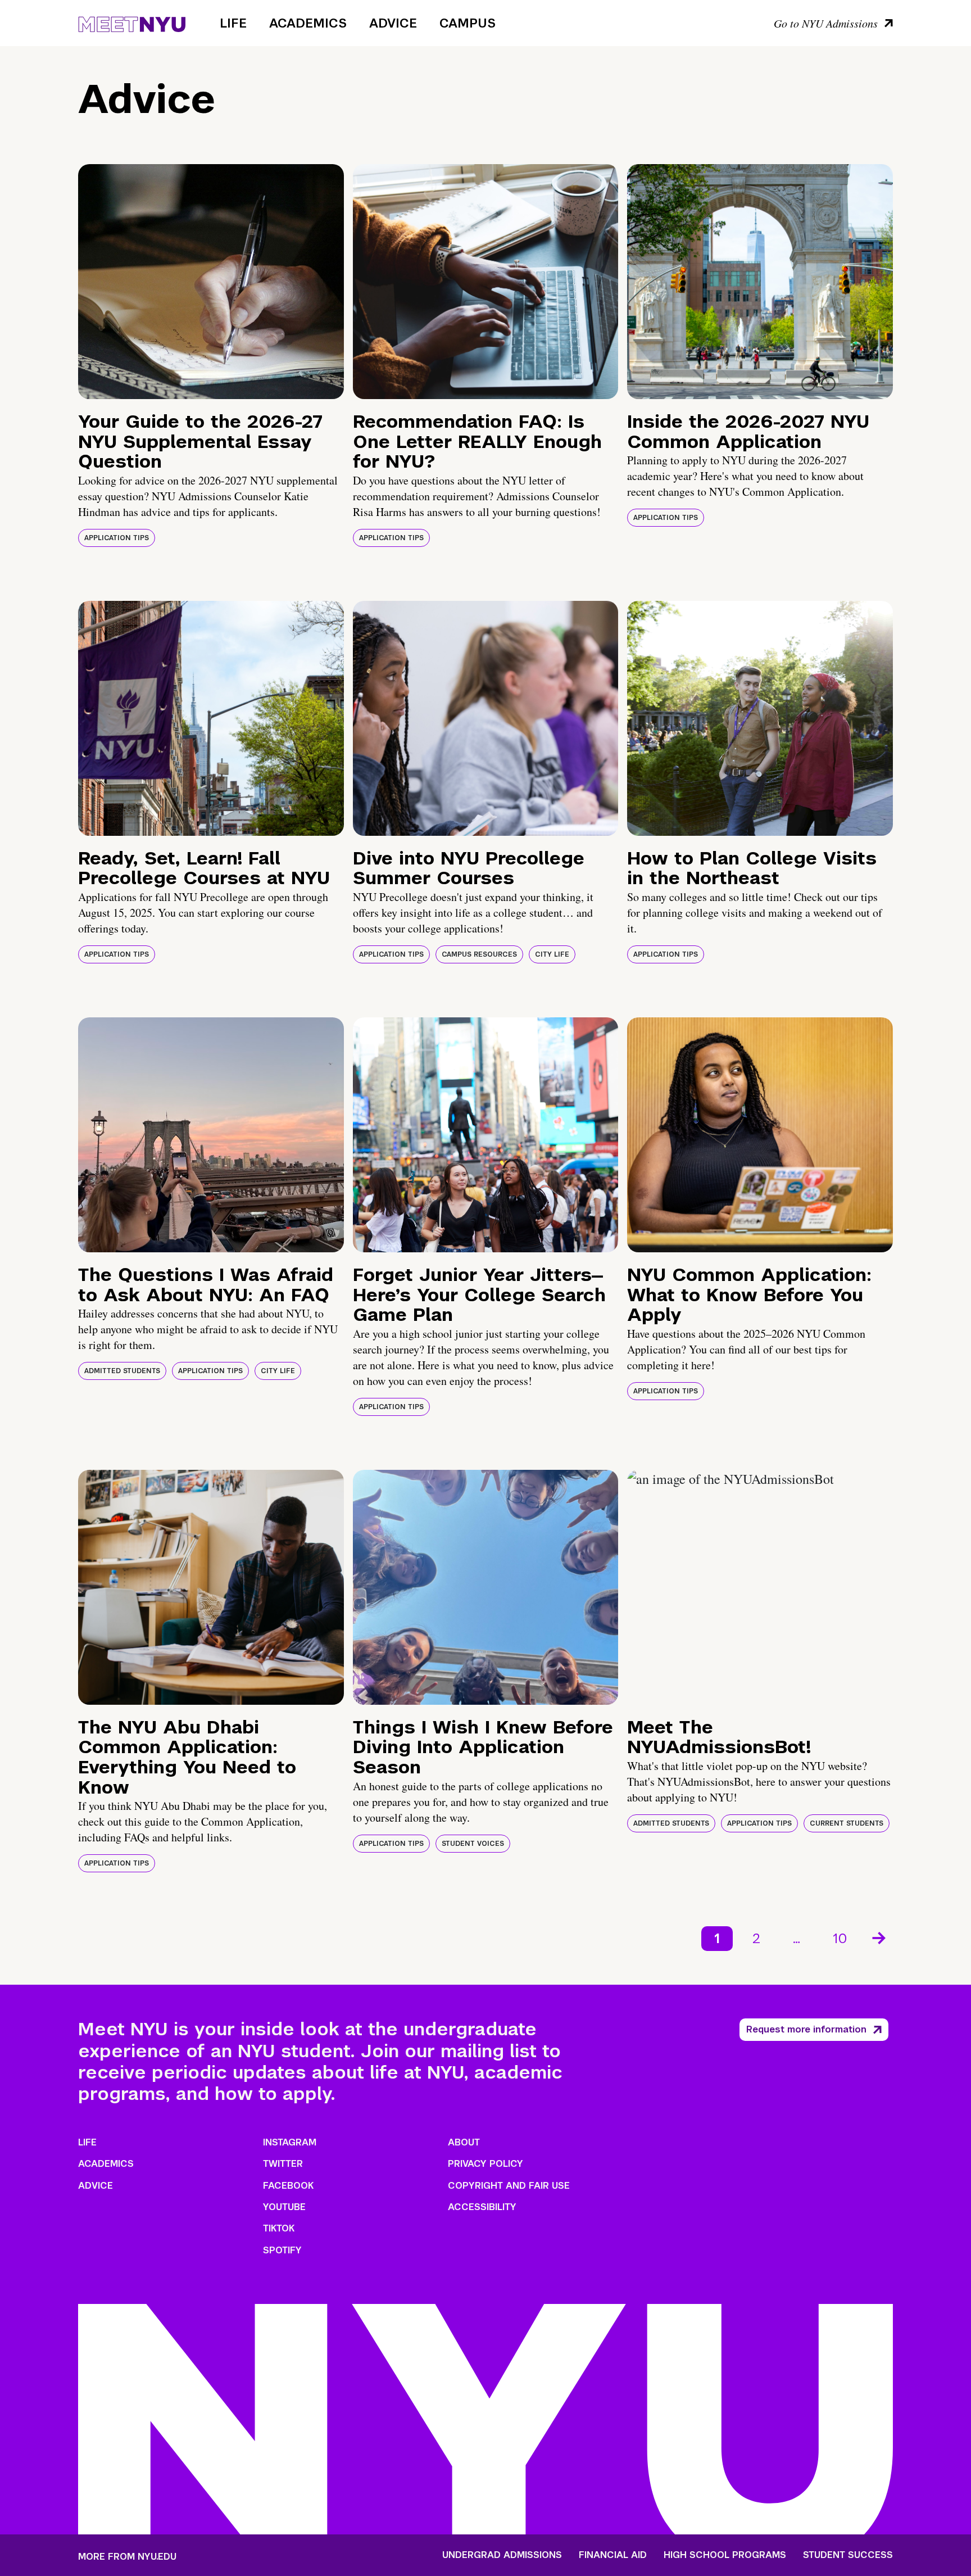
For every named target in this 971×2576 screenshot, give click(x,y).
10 (840, 1938)
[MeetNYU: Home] (132, 22)
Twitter (283, 2164)
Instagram (290, 2142)
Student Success (848, 2555)
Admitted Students (122, 1371)
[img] (211, 282)
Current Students (847, 1823)
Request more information (806, 2029)
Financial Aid (613, 2555)
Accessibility (482, 2207)
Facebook (288, 2186)
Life (233, 23)
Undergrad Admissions (502, 2555)
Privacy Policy (485, 2164)
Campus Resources (479, 954)
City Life (552, 954)
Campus (468, 23)
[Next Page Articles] (880, 1937)
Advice (393, 23)
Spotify (282, 2250)
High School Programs (725, 2555)
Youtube (284, 2207)
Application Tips (117, 538)
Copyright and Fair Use (509, 2186)
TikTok (279, 2228)
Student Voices (473, 1844)
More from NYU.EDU (127, 2557)
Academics (308, 23)
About (464, 2142)
